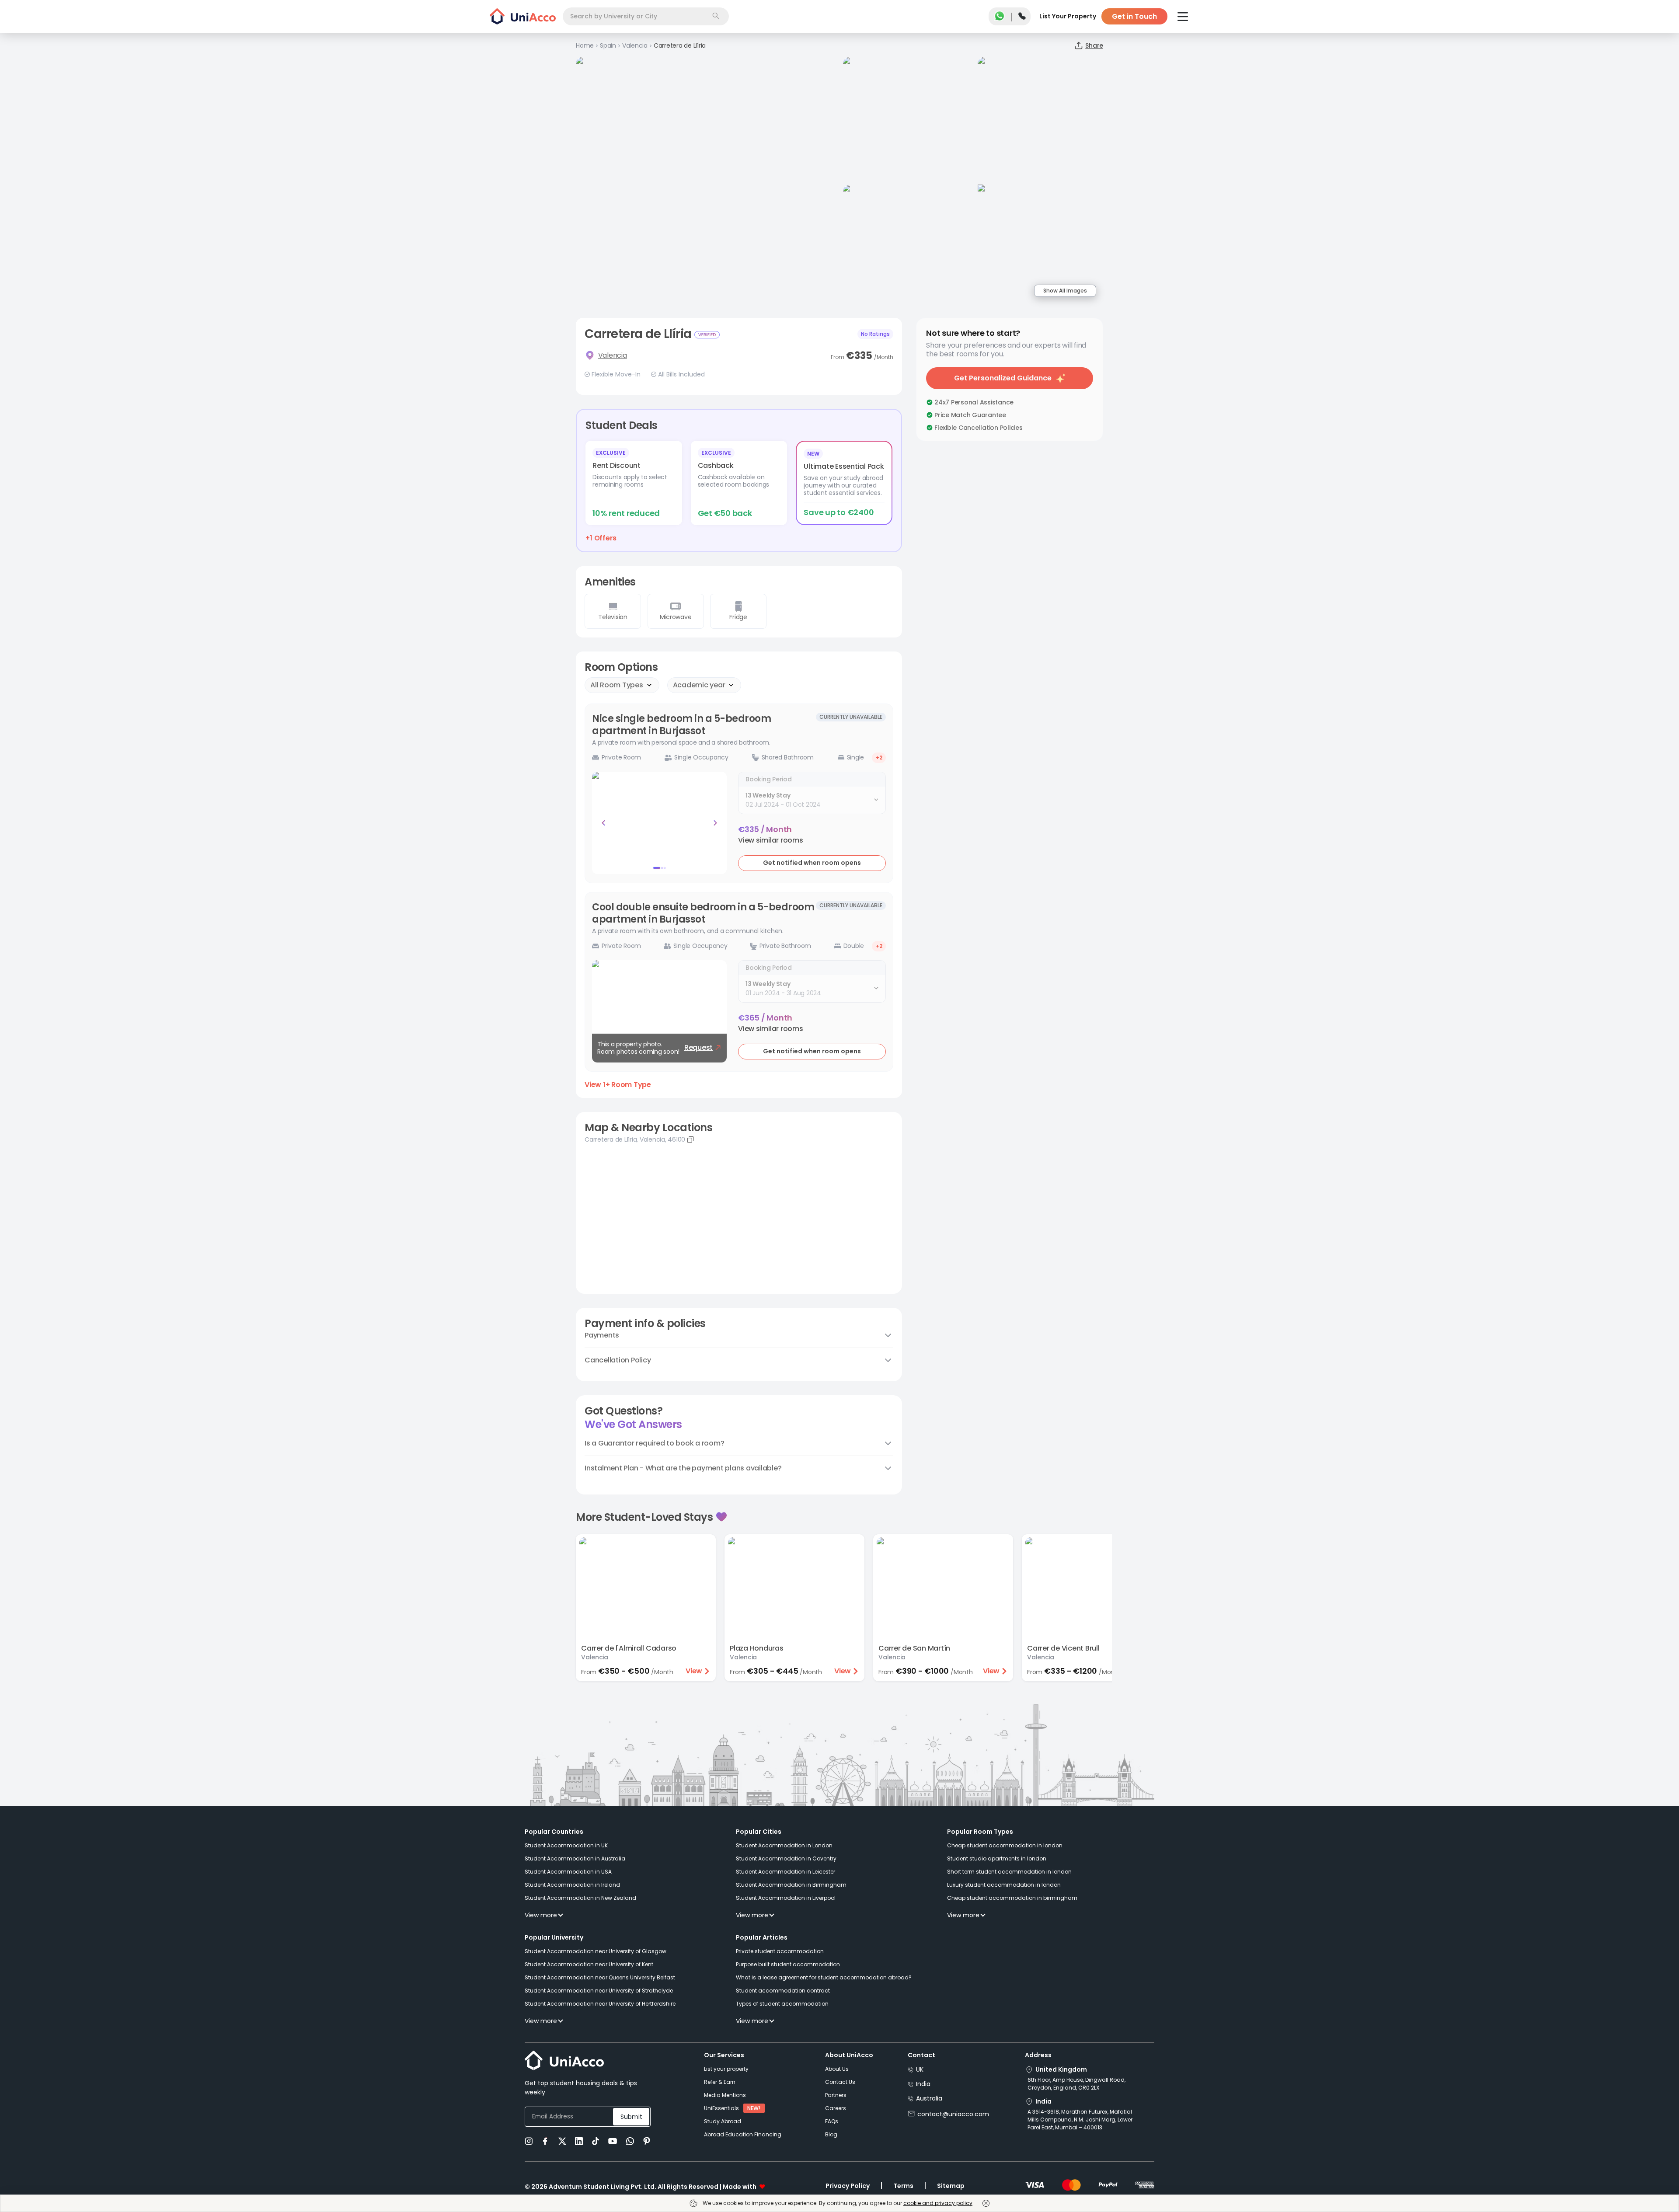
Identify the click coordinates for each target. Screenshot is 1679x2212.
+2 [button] (879, 758)
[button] (771, 840)
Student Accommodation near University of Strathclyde (599, 1991)
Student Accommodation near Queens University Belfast (600, 1977)
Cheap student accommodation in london (1005, 1845)
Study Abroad (723, 2121)
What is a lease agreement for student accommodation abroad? (824, 1977)
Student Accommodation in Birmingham (791, 1885)
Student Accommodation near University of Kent (589, 1964)
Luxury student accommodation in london (1004, 1885)
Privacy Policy (848, 2186)
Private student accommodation (780, 1951)
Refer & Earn (720, 2082)
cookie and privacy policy (938, 2203)
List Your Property (1068, 16)
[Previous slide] (603, 823)
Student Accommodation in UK (566, 1845)
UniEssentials (721, 2108)
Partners (836, 2095)
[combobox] (646, 16)
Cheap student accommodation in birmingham (1012, 1898)
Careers (836, 2108)
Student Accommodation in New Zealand (580, 1898)
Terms (903, 2186)
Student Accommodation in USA (568, 1872)
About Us (837, 2069)
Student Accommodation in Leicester (786, 1872)
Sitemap (951, 2186)
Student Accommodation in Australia (575, 1858)
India (923, 2084)
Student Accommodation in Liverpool (786, 1898)
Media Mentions (725, 2095)
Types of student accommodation (782, 2004)
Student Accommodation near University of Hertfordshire (600, 2004)
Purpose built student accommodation (788, 1964)
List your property (726, 2069)
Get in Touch (1134, 16)
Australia (929, 2098)
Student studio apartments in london (997, 1858)
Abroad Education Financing (743, 2134)
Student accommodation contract (783, 1991)
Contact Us (840, 2082)
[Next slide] (715, 823)
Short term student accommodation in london (1009, 1872)
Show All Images (1065, 291)
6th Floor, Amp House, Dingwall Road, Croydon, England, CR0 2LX (1076, 2084)
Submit (631, 2117)
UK (920, 2069)
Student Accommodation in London (784, 1845)
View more (541, 1915)
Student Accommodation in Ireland (572, 1885)
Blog (831, 2134)
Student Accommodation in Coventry (786, 1858)
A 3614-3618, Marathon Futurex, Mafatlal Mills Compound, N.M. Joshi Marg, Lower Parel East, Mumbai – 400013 (1080, 2120)
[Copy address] (690, 1139)
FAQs (832, 2121)
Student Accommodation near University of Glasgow (596, 1951)
